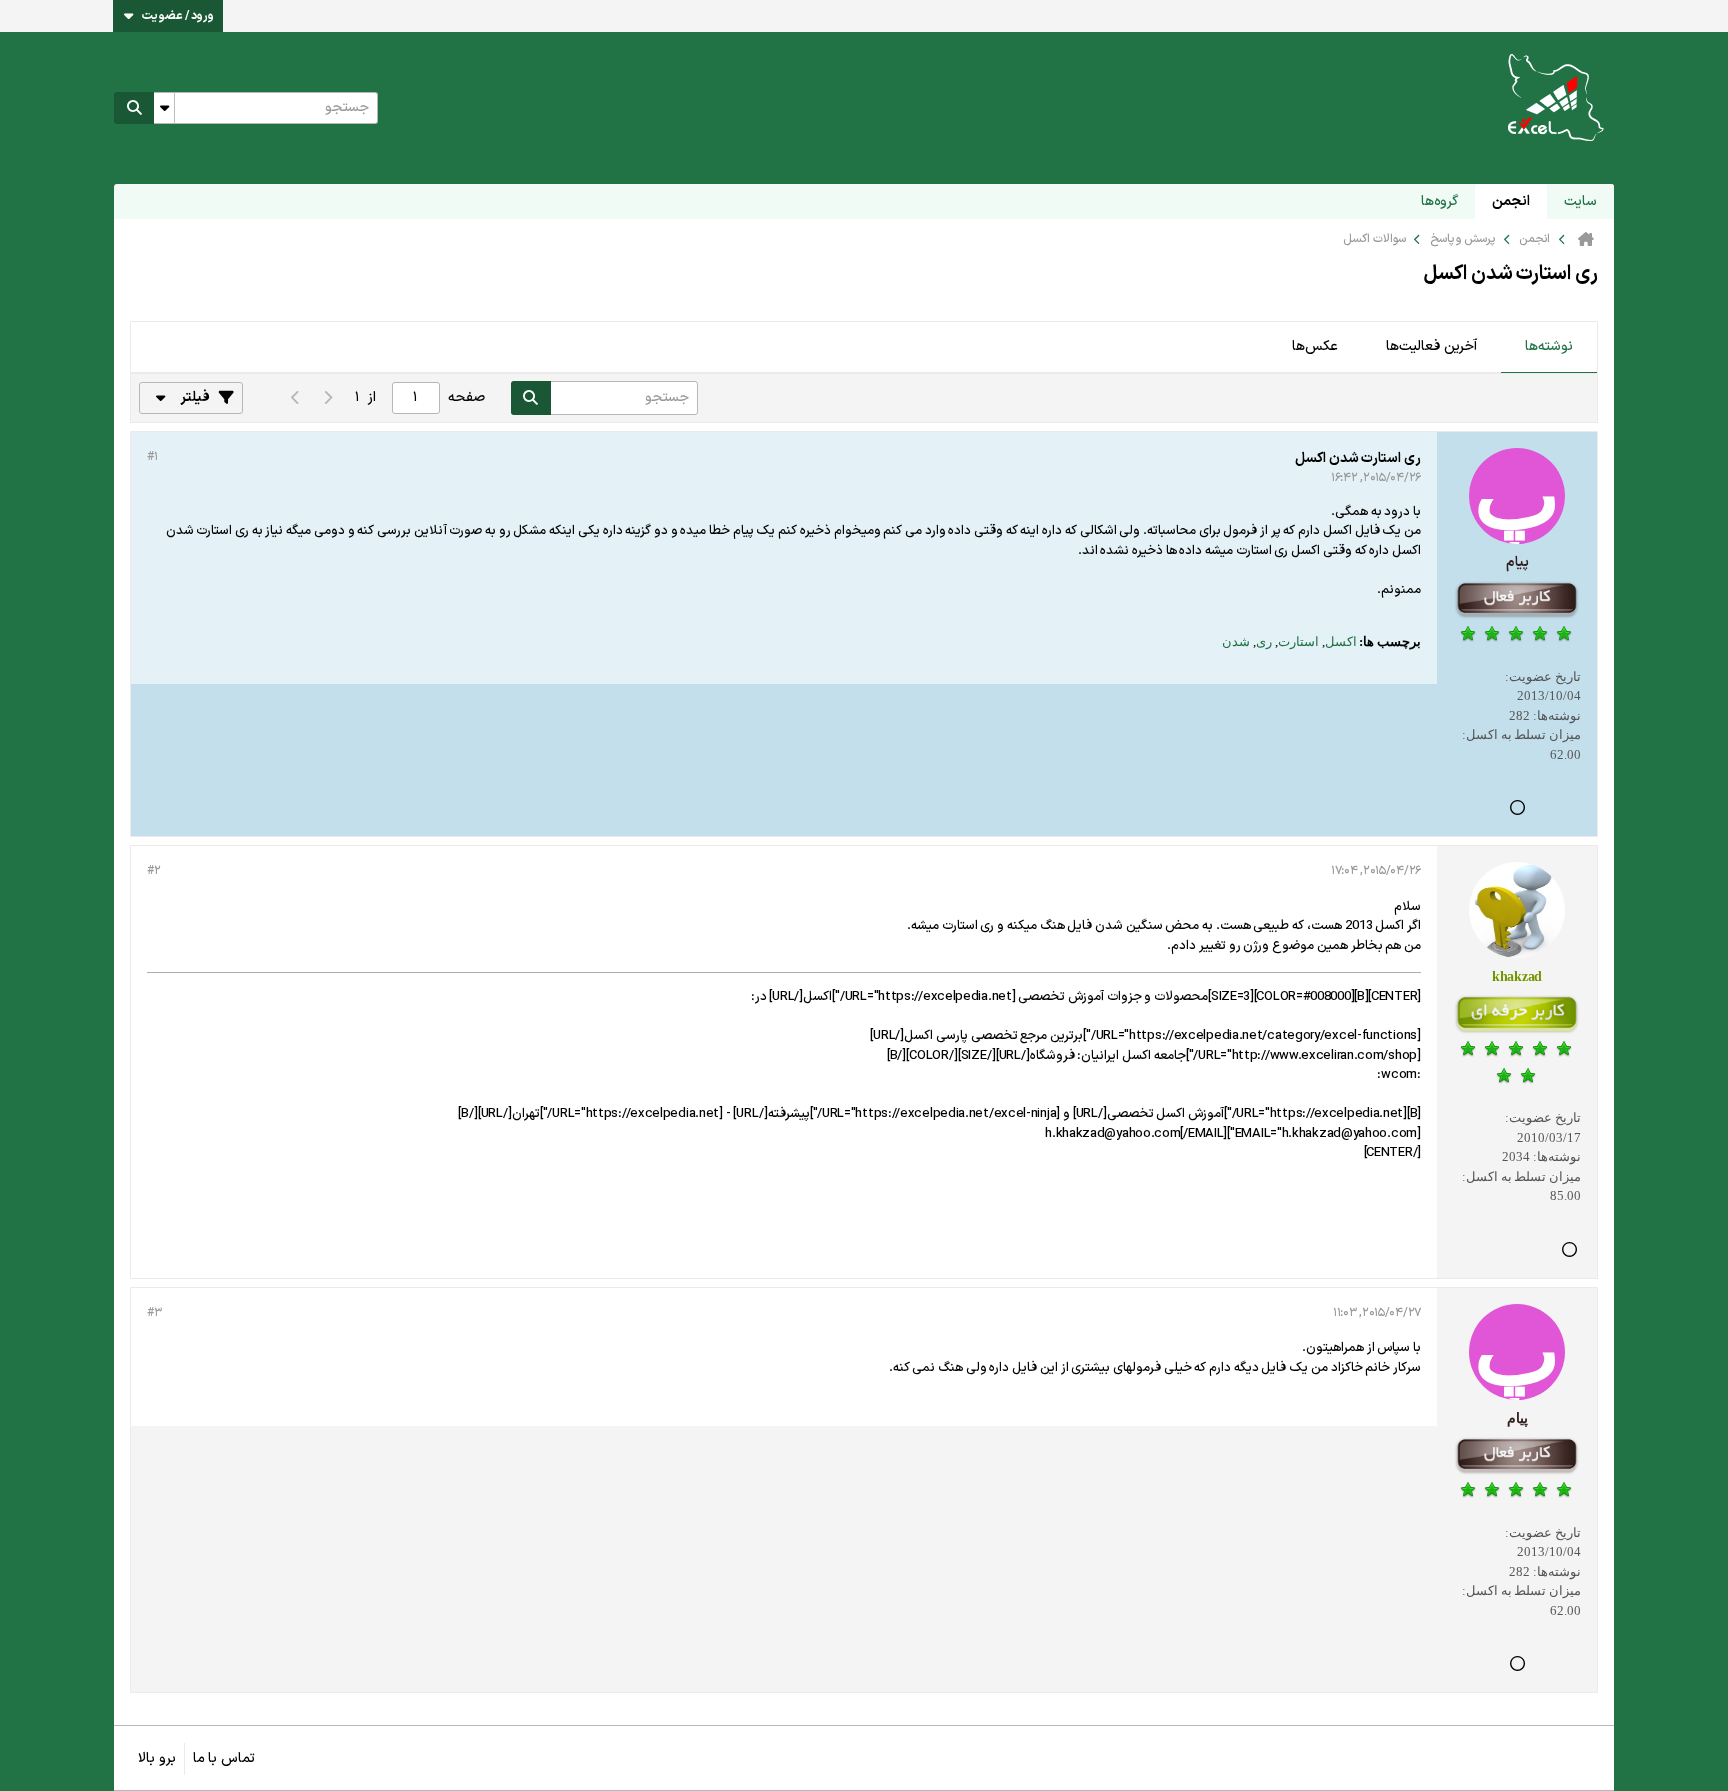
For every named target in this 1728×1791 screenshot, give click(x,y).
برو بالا (157, 1758)
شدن (1236, 641)
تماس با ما (224, 1758)
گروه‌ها (1439, 201)
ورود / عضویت (178, 16)
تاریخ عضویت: (1543, 676)
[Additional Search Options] (164, 108)
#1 (152, 457)
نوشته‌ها (1549, 346)
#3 (154, 1313)
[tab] (1549, 348)
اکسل (1341, 641)
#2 (153, 871)
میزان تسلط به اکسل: (1521, 734)
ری (1264, 641)
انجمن (1511, 201)
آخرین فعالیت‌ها (1431, 346)
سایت (1580, 201)
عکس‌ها (1315, 346)
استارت (1298, 641)
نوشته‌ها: (1557, 715)
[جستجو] (134, 108)
